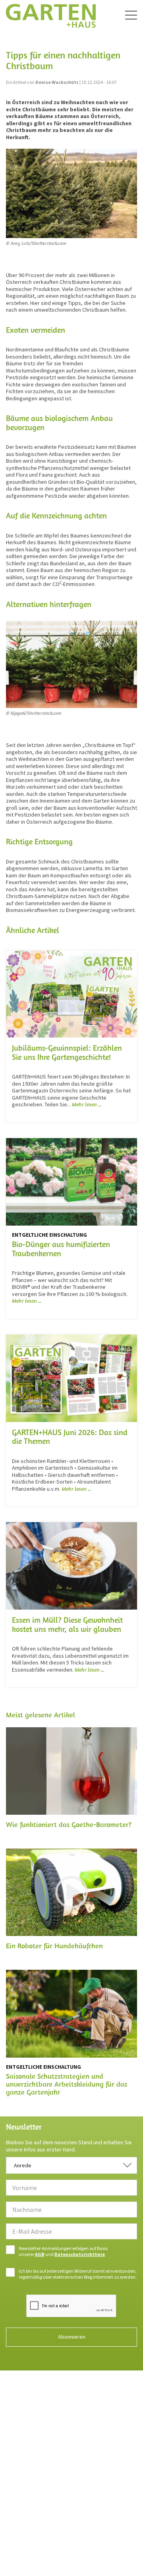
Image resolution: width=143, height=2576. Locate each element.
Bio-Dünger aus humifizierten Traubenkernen (61, 1249)
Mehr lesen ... (87, 1104)
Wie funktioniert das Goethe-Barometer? (69, 1824)
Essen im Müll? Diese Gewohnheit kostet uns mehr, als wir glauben (67, 1624)
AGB (40, 2254)
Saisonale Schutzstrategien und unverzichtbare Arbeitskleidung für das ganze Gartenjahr (67, 2084)
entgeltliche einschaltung (43, 2067)
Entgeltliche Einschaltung (49, 1235)
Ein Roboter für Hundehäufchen (54, 1946)
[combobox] (71, 2165)
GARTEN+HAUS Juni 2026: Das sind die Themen (70, 1437)
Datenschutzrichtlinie (80, 2254)
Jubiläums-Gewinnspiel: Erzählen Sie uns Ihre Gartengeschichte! (67, 1052)
